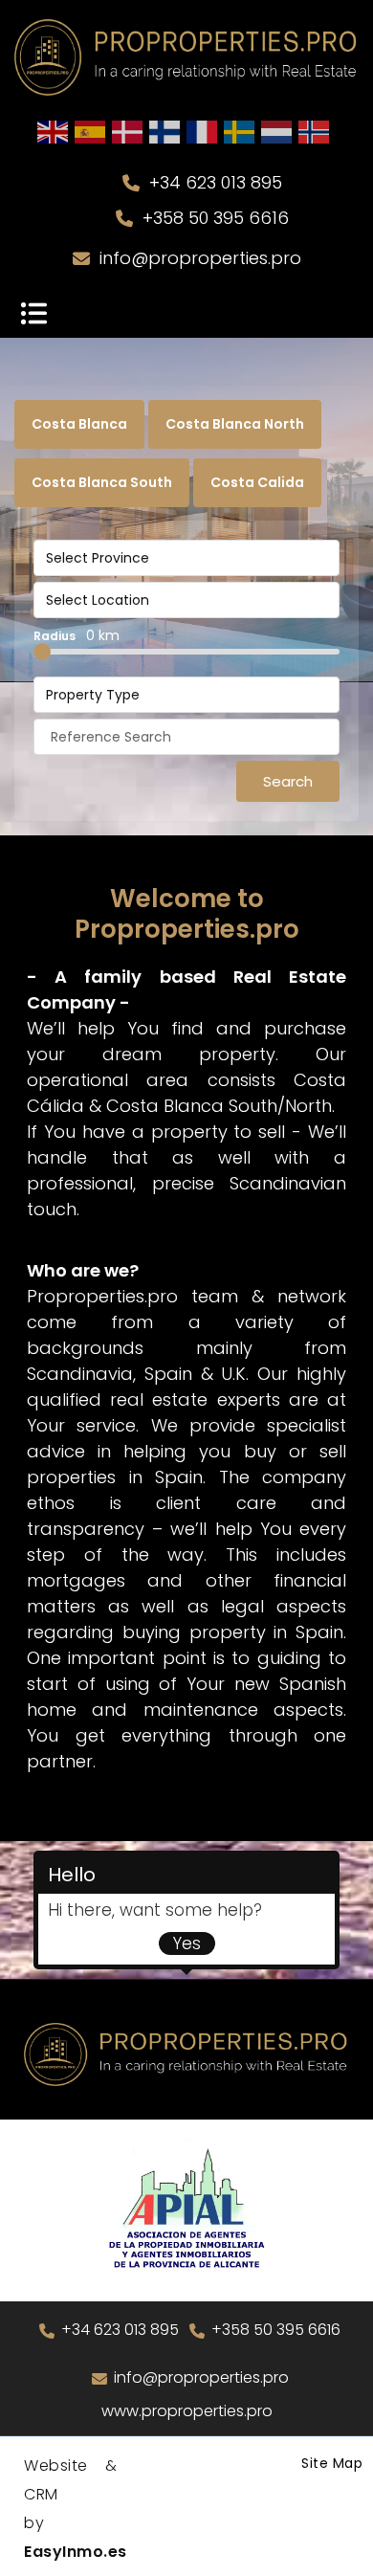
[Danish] (128, 131)
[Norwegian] (315, 131)
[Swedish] (240, 131)
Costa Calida (257, 482)
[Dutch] (277, 131)
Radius (77, 635)
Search (288, 781)
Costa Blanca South (102, 482)
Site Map (332, 2463)
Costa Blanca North (235, 424)
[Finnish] (165, 131)
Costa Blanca (79, 424)
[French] (203, 131)
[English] (54, 131)
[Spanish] (91, 131)
